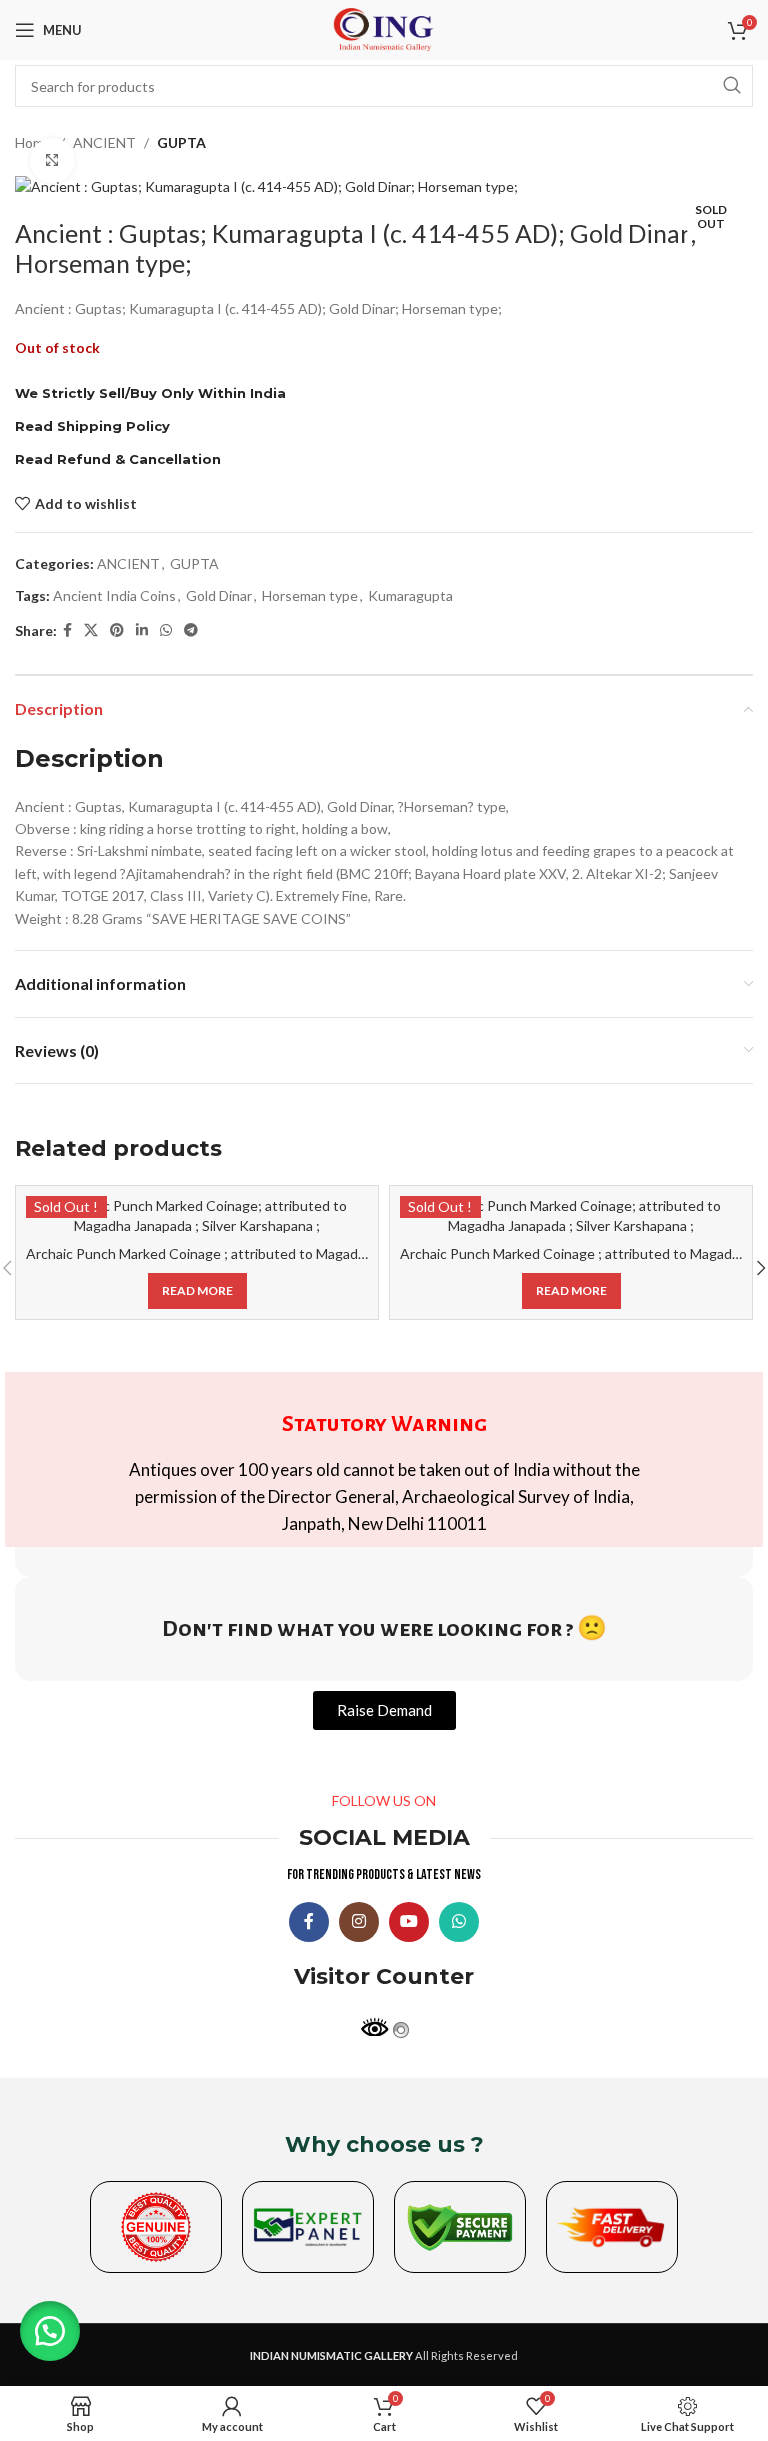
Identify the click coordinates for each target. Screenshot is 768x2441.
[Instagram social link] (359, 1922)
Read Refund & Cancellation (118, 459)
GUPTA (181, 142)
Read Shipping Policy (92, 426)
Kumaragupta (410, 595)
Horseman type (310, 595)
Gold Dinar (219, 595)
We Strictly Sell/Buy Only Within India (150, 393)
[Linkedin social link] (142, 630)
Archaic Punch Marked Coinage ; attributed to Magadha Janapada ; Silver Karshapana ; (294, 1253)
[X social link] (91, 630)
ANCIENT (104, 142)
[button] (50, 2331)
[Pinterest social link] (117, 630)
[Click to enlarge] (52, 160)
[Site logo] (384, 28)
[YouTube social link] (409, 1922)
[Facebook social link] (67, 630)
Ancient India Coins (114, 595)
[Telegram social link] (191, 630)
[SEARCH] (732, 86)
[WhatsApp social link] (166, 630)
